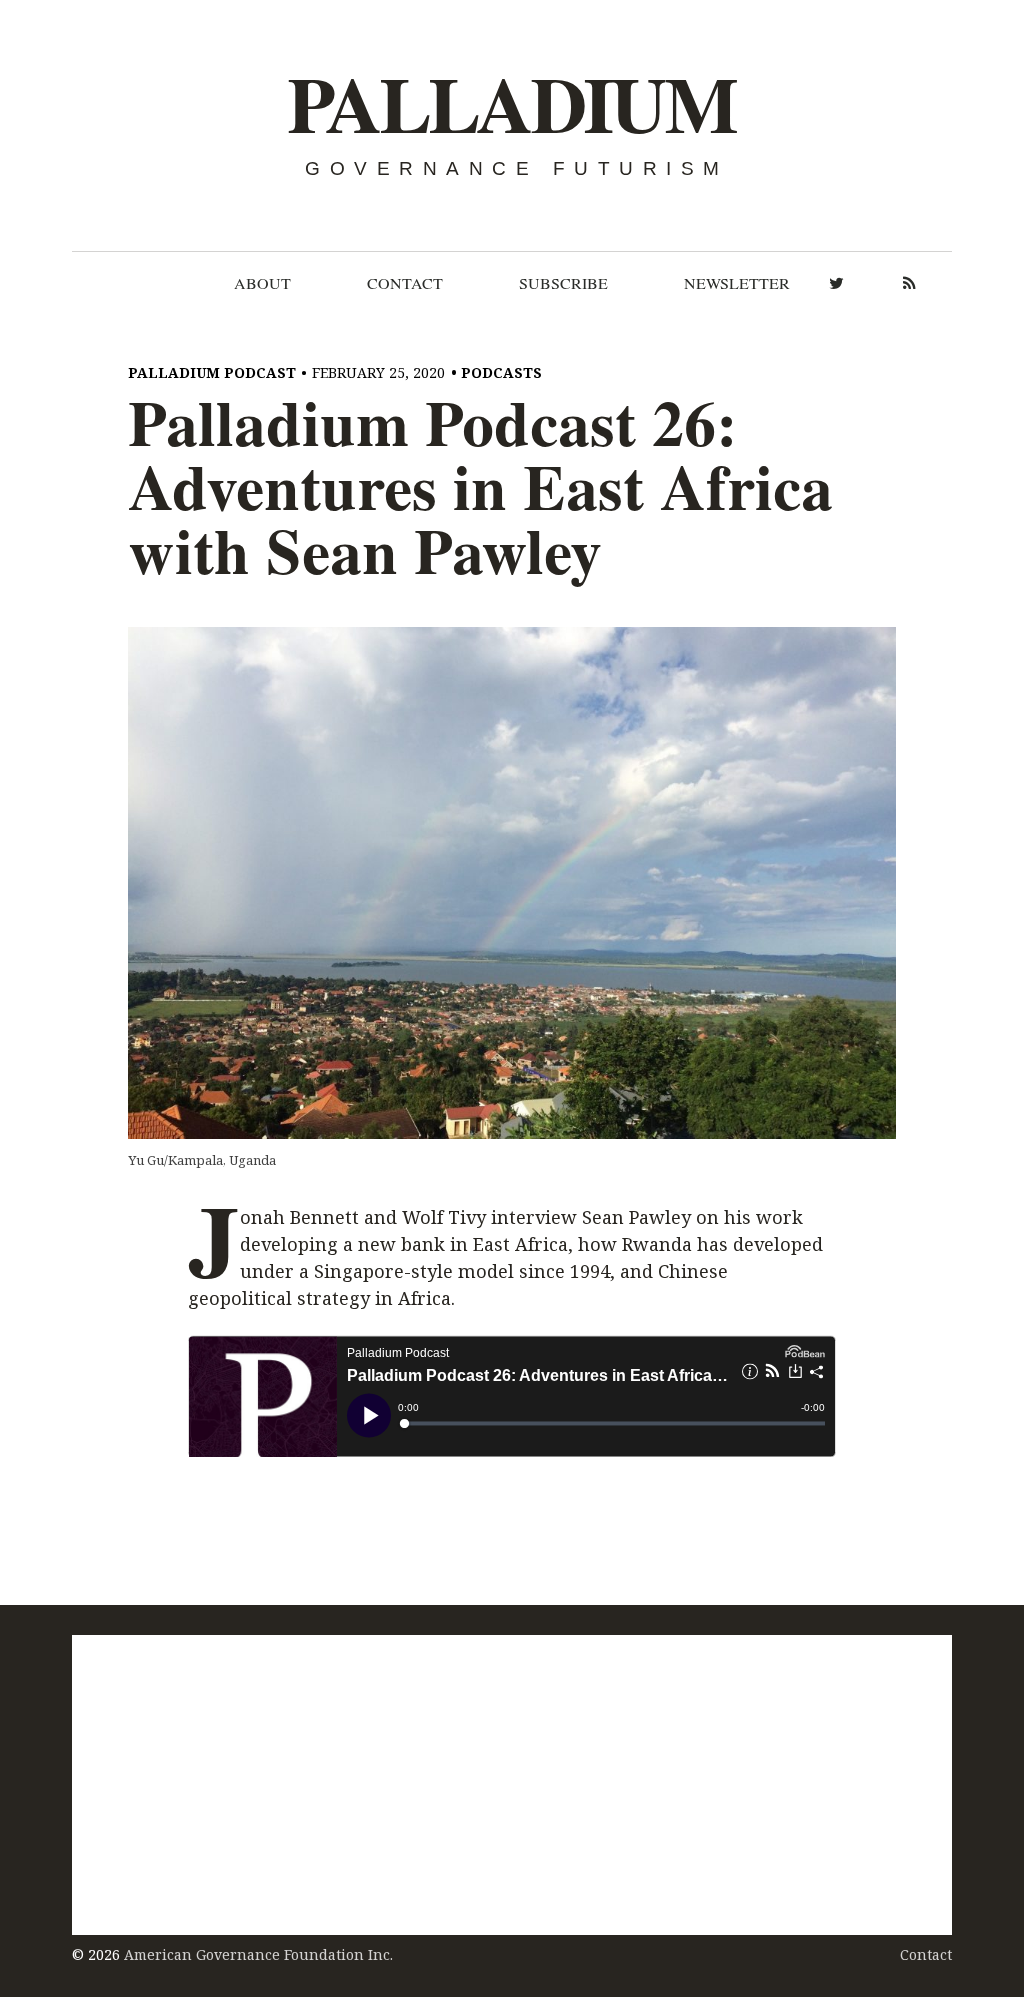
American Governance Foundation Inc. (258, 1954)
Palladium (511, 105)
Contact (405, 283)
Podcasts (501, 372)
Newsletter (737, 283)
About (262, 283)
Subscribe (563, 283)
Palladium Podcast (212, 372)
